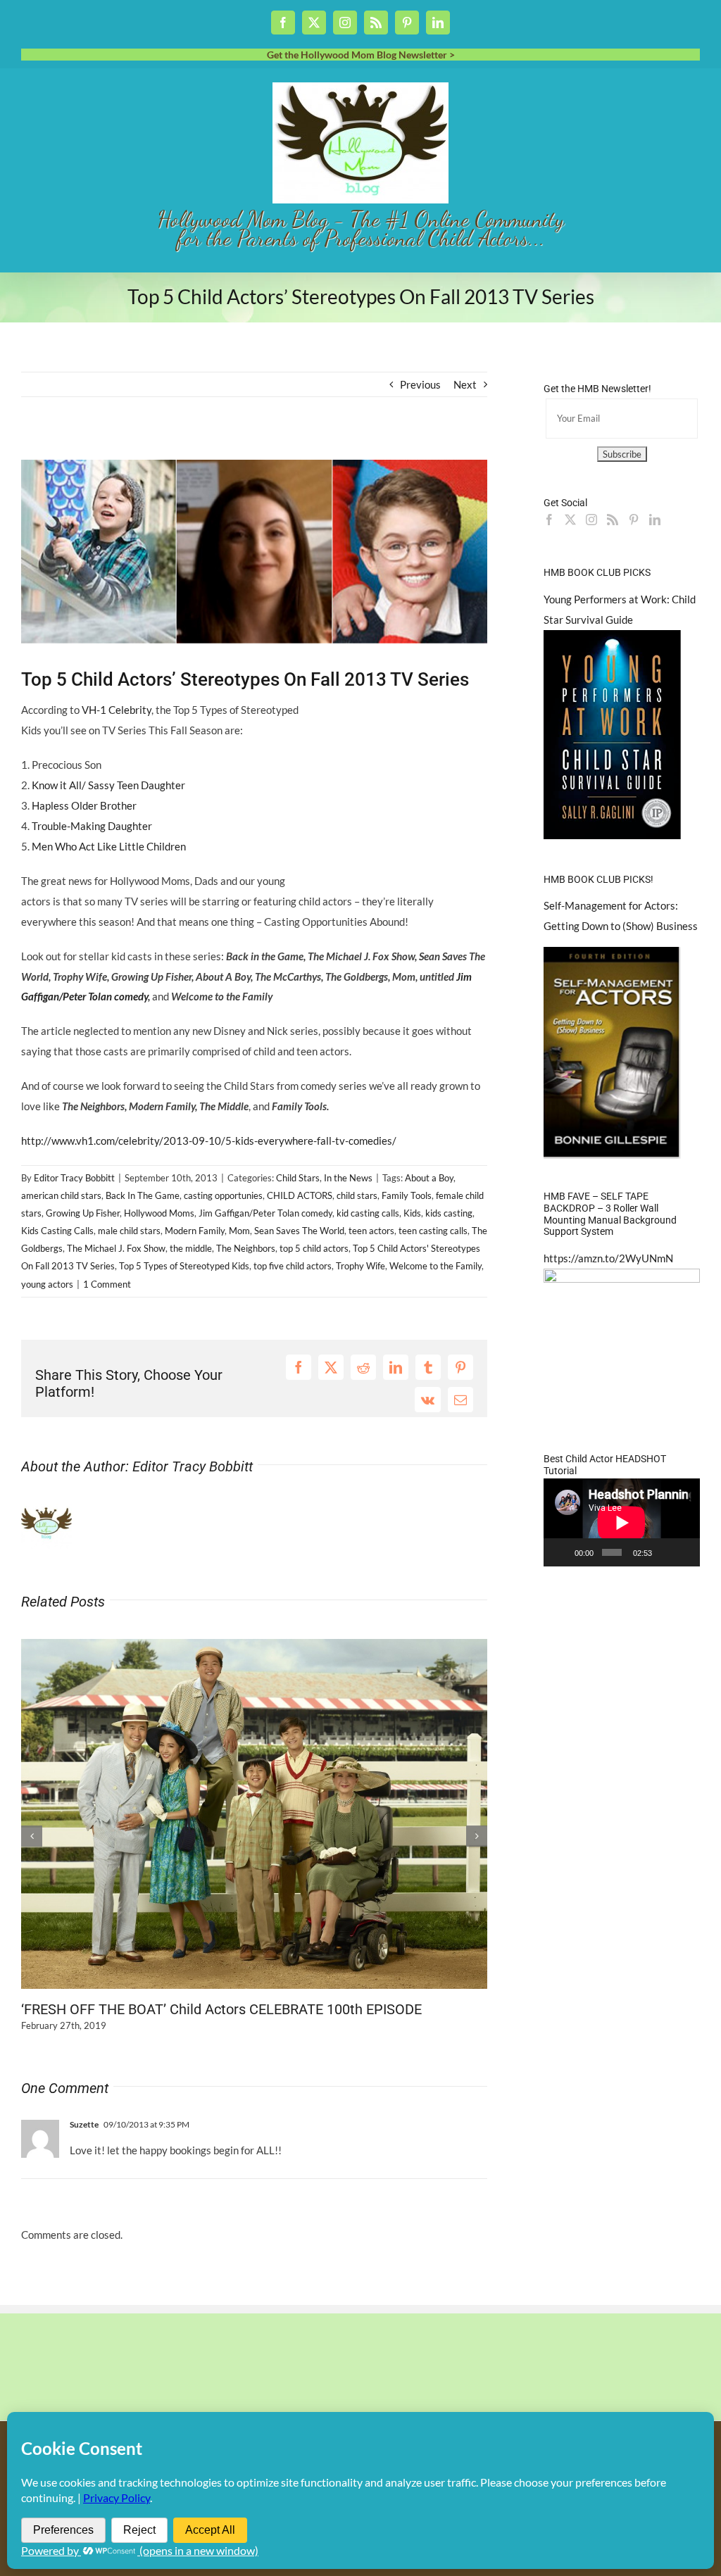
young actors (47, 1284)
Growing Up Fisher (83, 1213)
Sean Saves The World (299, 1231)
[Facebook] (549, 520)
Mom (239, 1231)
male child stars (129, 1231)
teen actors (371, 1231)
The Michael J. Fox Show (116, 1248)
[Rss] (613, 520)
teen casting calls (433, 1231)
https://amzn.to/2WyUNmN (608, 1258)
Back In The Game (143, 1195)
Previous (420, 384)
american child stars (61, 1195)
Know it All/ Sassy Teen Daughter (108, 785)
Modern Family (195, 1231)
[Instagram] (591, 520)
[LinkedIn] (655, 520)
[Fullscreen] (684, 1552)
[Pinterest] (634, 520)
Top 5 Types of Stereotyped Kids (184, 1266)
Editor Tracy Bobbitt (74, 1178)
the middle (191, 1248)
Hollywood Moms (159, 1213)
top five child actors (293, 1266)
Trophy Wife (360, 1266)
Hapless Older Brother (84, 805)
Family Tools (407, 1195)
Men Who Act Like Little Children (109, 846)
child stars (357, 1195)
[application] (622, 1522)
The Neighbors (246, 1248)
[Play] (562, 1552)
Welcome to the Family (435, 1266)
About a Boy (429, 1178)
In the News (348, 1178)
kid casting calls (368, 1213)
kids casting (449, 1213)
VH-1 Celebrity (117, 710)
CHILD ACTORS (300, 1195)
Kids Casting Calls (57, 1231)
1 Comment (107, 1284)
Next (465, 384)
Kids (412, 1213)
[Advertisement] (186, 448)
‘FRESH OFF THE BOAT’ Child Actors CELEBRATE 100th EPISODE (221, 2009)
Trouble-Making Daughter (92, 826)
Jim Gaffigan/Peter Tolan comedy (265, 1213)
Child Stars (298, 1178)
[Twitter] (570, 520)
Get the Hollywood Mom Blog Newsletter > (361, 55)
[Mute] (665, 1552)
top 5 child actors (314, 1248)
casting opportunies (223, 1195)
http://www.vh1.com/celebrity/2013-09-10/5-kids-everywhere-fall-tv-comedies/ (209, 1141)
